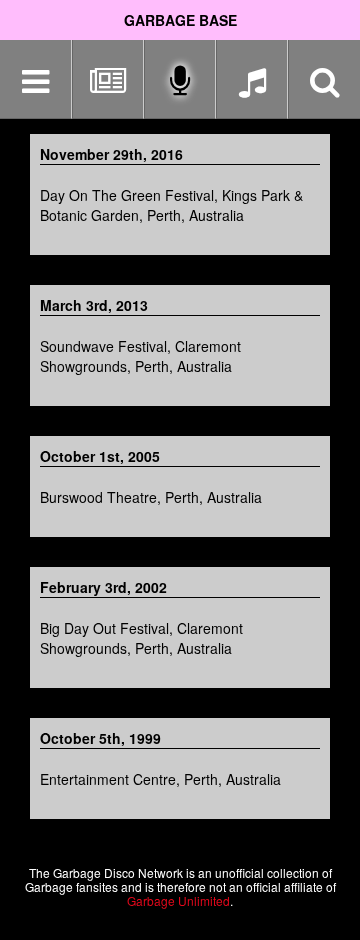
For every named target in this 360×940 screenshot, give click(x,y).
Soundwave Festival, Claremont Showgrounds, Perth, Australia (140, 356)
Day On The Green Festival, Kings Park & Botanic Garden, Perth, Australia (171, 205)
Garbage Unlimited (178, 900)
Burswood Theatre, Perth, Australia (151, 497)
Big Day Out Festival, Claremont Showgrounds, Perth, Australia (141, 638)
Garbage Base (180, 20)
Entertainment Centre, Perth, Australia (160, 779)
